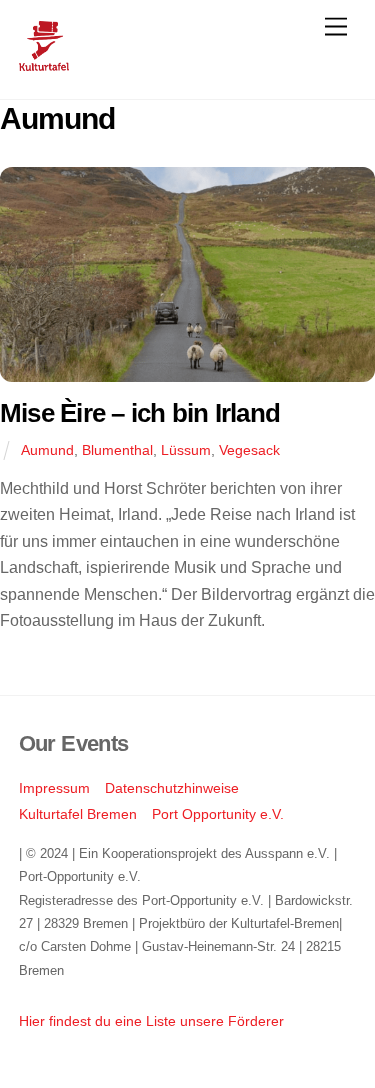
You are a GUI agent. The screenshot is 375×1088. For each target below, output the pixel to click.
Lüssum (186, 450)
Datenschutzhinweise (172, 788)
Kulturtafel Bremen (78, 814)
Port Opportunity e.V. (218, 814)
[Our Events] (44, 62)
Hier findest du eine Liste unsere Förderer (151, 1021)
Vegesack (249, 450)
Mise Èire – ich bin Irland (140, 413)
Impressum (54, 788)
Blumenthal (117, 450)
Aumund (47, 450)
